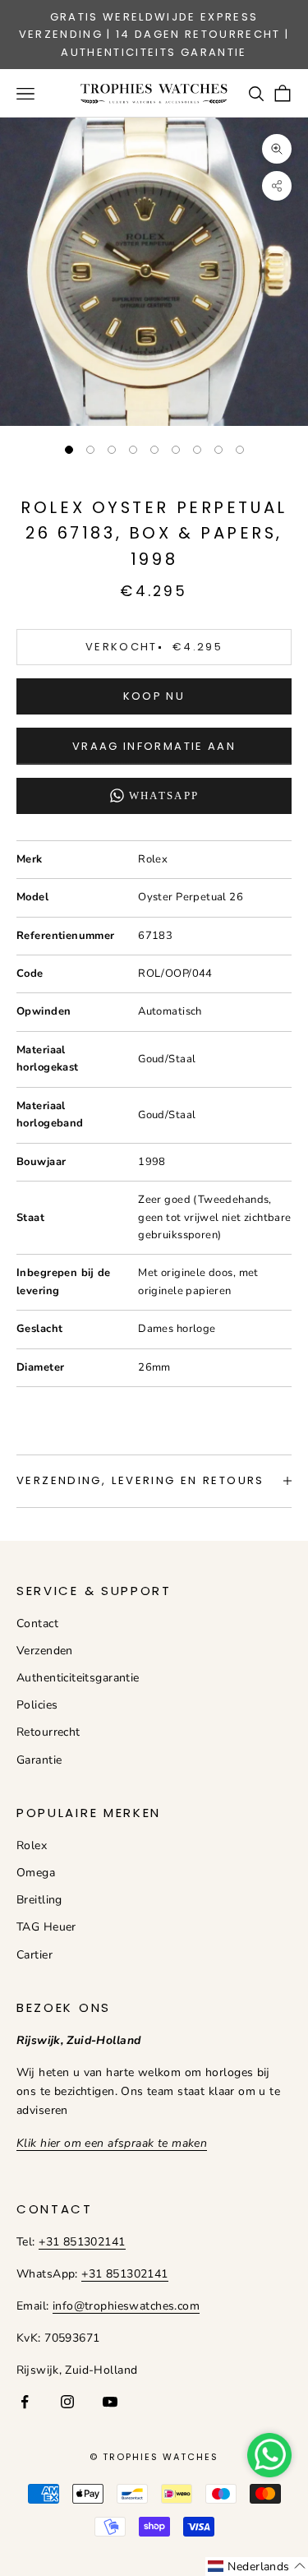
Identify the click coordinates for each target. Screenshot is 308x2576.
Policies (37, 1705)
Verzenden (45, 1651)
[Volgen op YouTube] (110, 2402)
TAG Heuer (46, 1927)
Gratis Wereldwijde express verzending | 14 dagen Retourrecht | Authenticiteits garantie (154, 35)
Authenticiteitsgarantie (78, 1678)
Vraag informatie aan (154, 746)
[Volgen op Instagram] (67, 2402)
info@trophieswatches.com (126, 2306)
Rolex (32, 1845)
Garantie (39, 1760)
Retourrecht (48, 1732)
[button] (257, 2567)
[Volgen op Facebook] (25, 2402)
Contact (37, 1623)
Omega (36, 1873)
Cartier (34, 1955)
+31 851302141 (82, 2242)
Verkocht (154, 647)
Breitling (39, 1900)
